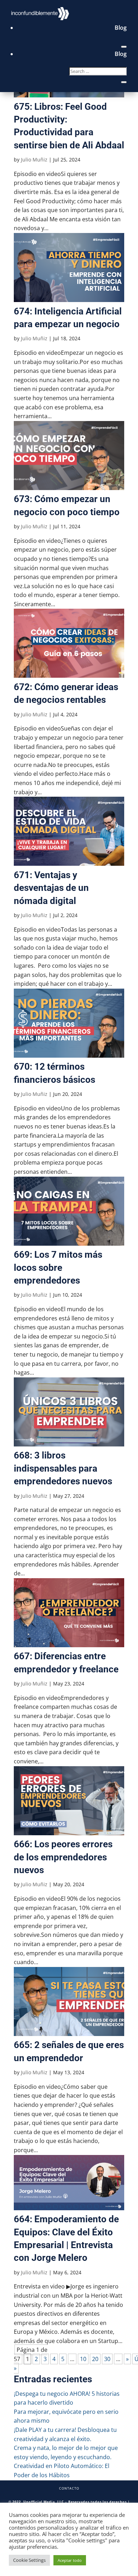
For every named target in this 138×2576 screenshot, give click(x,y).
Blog (121, 28)
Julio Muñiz (34, 160)
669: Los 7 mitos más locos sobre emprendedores (58, 1267)
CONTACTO (69, 2488)
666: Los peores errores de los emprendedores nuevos (63, 1857)
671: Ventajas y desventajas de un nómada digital (51, 888)
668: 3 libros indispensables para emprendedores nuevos (63, 1468)
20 (95, 2359)
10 (83, 2359)
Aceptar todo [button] (70, 2560)
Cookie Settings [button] (29, 2560)
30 (107, 2359)
